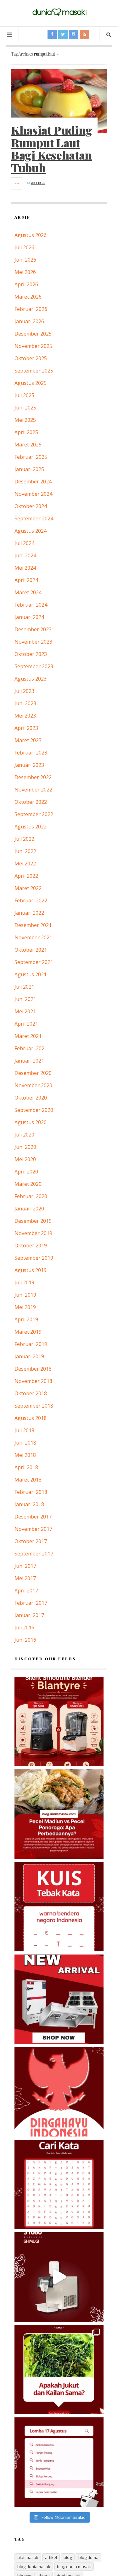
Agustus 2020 (31, 1122)
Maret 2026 (28, 297)
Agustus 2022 (31, 827)
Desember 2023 (33, 629)
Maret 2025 (28, 445)
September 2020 (34, 1110)
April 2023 (26, 728)
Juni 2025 (25, 408)
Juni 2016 (25, 1640)
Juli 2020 (24, 1135)
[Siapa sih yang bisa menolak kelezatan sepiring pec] (59, 1814)
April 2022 (26, 876)
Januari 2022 (29, 913)
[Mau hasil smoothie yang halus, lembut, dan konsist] (59, 1721)
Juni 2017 (25, 1566)
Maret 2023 (28, 740)
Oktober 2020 (31, 1098)
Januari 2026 (29, 321)
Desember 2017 (33, 1517)
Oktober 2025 (31, 358)
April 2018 (26, 1467)
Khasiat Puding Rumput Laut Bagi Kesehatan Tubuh (52, 149)
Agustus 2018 (31, 1418)
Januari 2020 (29, 1209)
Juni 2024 (25, 555)
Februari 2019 (31, 1344)
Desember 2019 (33, 1221)
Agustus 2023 (31, 679)
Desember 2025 (33, 334)
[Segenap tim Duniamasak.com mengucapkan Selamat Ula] (59, 2092)
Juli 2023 (24, 691)
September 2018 (34, 1406)
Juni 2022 (25, 851)
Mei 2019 (25, 1307)
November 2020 (33, 1085)
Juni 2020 (25, 1147)
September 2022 (34, 814)
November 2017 (33, 1529)
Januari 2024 (29, 617)
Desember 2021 (33, 925)
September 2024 (34, 518)
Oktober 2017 (31, 1541)
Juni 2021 (25, 999)
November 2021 (33, 937)
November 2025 (33, 346)
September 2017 (34, 1554)
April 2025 (26, 432)
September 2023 (34, 666)
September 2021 (34, 962)
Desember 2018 (33, 1369)
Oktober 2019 (31, 1246)
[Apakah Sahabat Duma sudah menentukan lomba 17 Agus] (59, 2462)
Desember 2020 (33, 1073)
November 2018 (33, 1381)
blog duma (88, 2557)
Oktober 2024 (31, 506)
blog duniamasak (34, 2567)
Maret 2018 (28, 1480)
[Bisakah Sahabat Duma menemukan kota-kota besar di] (59, 2184)
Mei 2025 (25, 420)
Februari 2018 (31, 1492)
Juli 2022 (24, 839)
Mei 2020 (25, 1159)
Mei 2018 (25, 1455)
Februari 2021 (31, 1048)
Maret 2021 (28, 1036)
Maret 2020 (28, 1184)
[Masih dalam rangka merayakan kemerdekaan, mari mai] (59, 1907)
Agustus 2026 (31, 235)
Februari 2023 (31, 753)
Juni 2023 (25, 703)
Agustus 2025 (31, 383)
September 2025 (34, 371)
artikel (51, 2557)
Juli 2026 (24, 247)
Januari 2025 (29, 469)
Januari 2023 (29, 765)
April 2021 (26, 1024)
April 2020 (26, 1172)
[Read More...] (17, 183)
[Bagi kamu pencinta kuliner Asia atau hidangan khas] (59, 2370)
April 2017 (26, 1591)
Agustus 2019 (31, 1270)
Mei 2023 (25, 716)
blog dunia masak (74, 2567)
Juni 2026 (25, 260)
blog (68, 2557)
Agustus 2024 (31, 531)
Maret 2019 (28, 1332)
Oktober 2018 (31, 1393)
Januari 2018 (29, 1504)
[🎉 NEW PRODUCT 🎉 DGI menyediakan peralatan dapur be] (59, 1999)
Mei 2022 (25, 864)
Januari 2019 (29, 1356)
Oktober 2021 (31, 950)
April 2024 (26, 580)
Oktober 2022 (31, 802)
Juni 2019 (25, 1295)
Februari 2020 (31, 1196)
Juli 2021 (24, 987)
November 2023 (33, 642)
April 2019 (26, 1319)
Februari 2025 (31, 457)
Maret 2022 (28, 888)
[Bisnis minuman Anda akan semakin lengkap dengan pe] (59, 2277)
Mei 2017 (25, 1578)
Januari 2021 (29, 1061)
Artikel (38, 183)
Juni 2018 (25, 1443)
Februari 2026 (31, 309)
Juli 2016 (24, 1627)
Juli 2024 (24, 543)
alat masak (28, 2557)
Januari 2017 (29, 1615)
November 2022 (33, 790)
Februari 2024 (31, 605)
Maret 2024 (28, 592)
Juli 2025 (24, 395)
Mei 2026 (25, 272)
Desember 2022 (33, 777)
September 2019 (34, 1258)
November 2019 (33, 1233)
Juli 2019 (24, 1282)
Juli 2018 (24, 1430)
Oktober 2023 (31, 654)
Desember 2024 (33, 482)
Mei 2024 (25, 568)
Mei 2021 (25, 1011)
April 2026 (26, 284)
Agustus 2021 (31, 974)
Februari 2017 (31, 1603)
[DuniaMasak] (59, 12)
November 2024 (33, 494)
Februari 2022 (31, 900)
